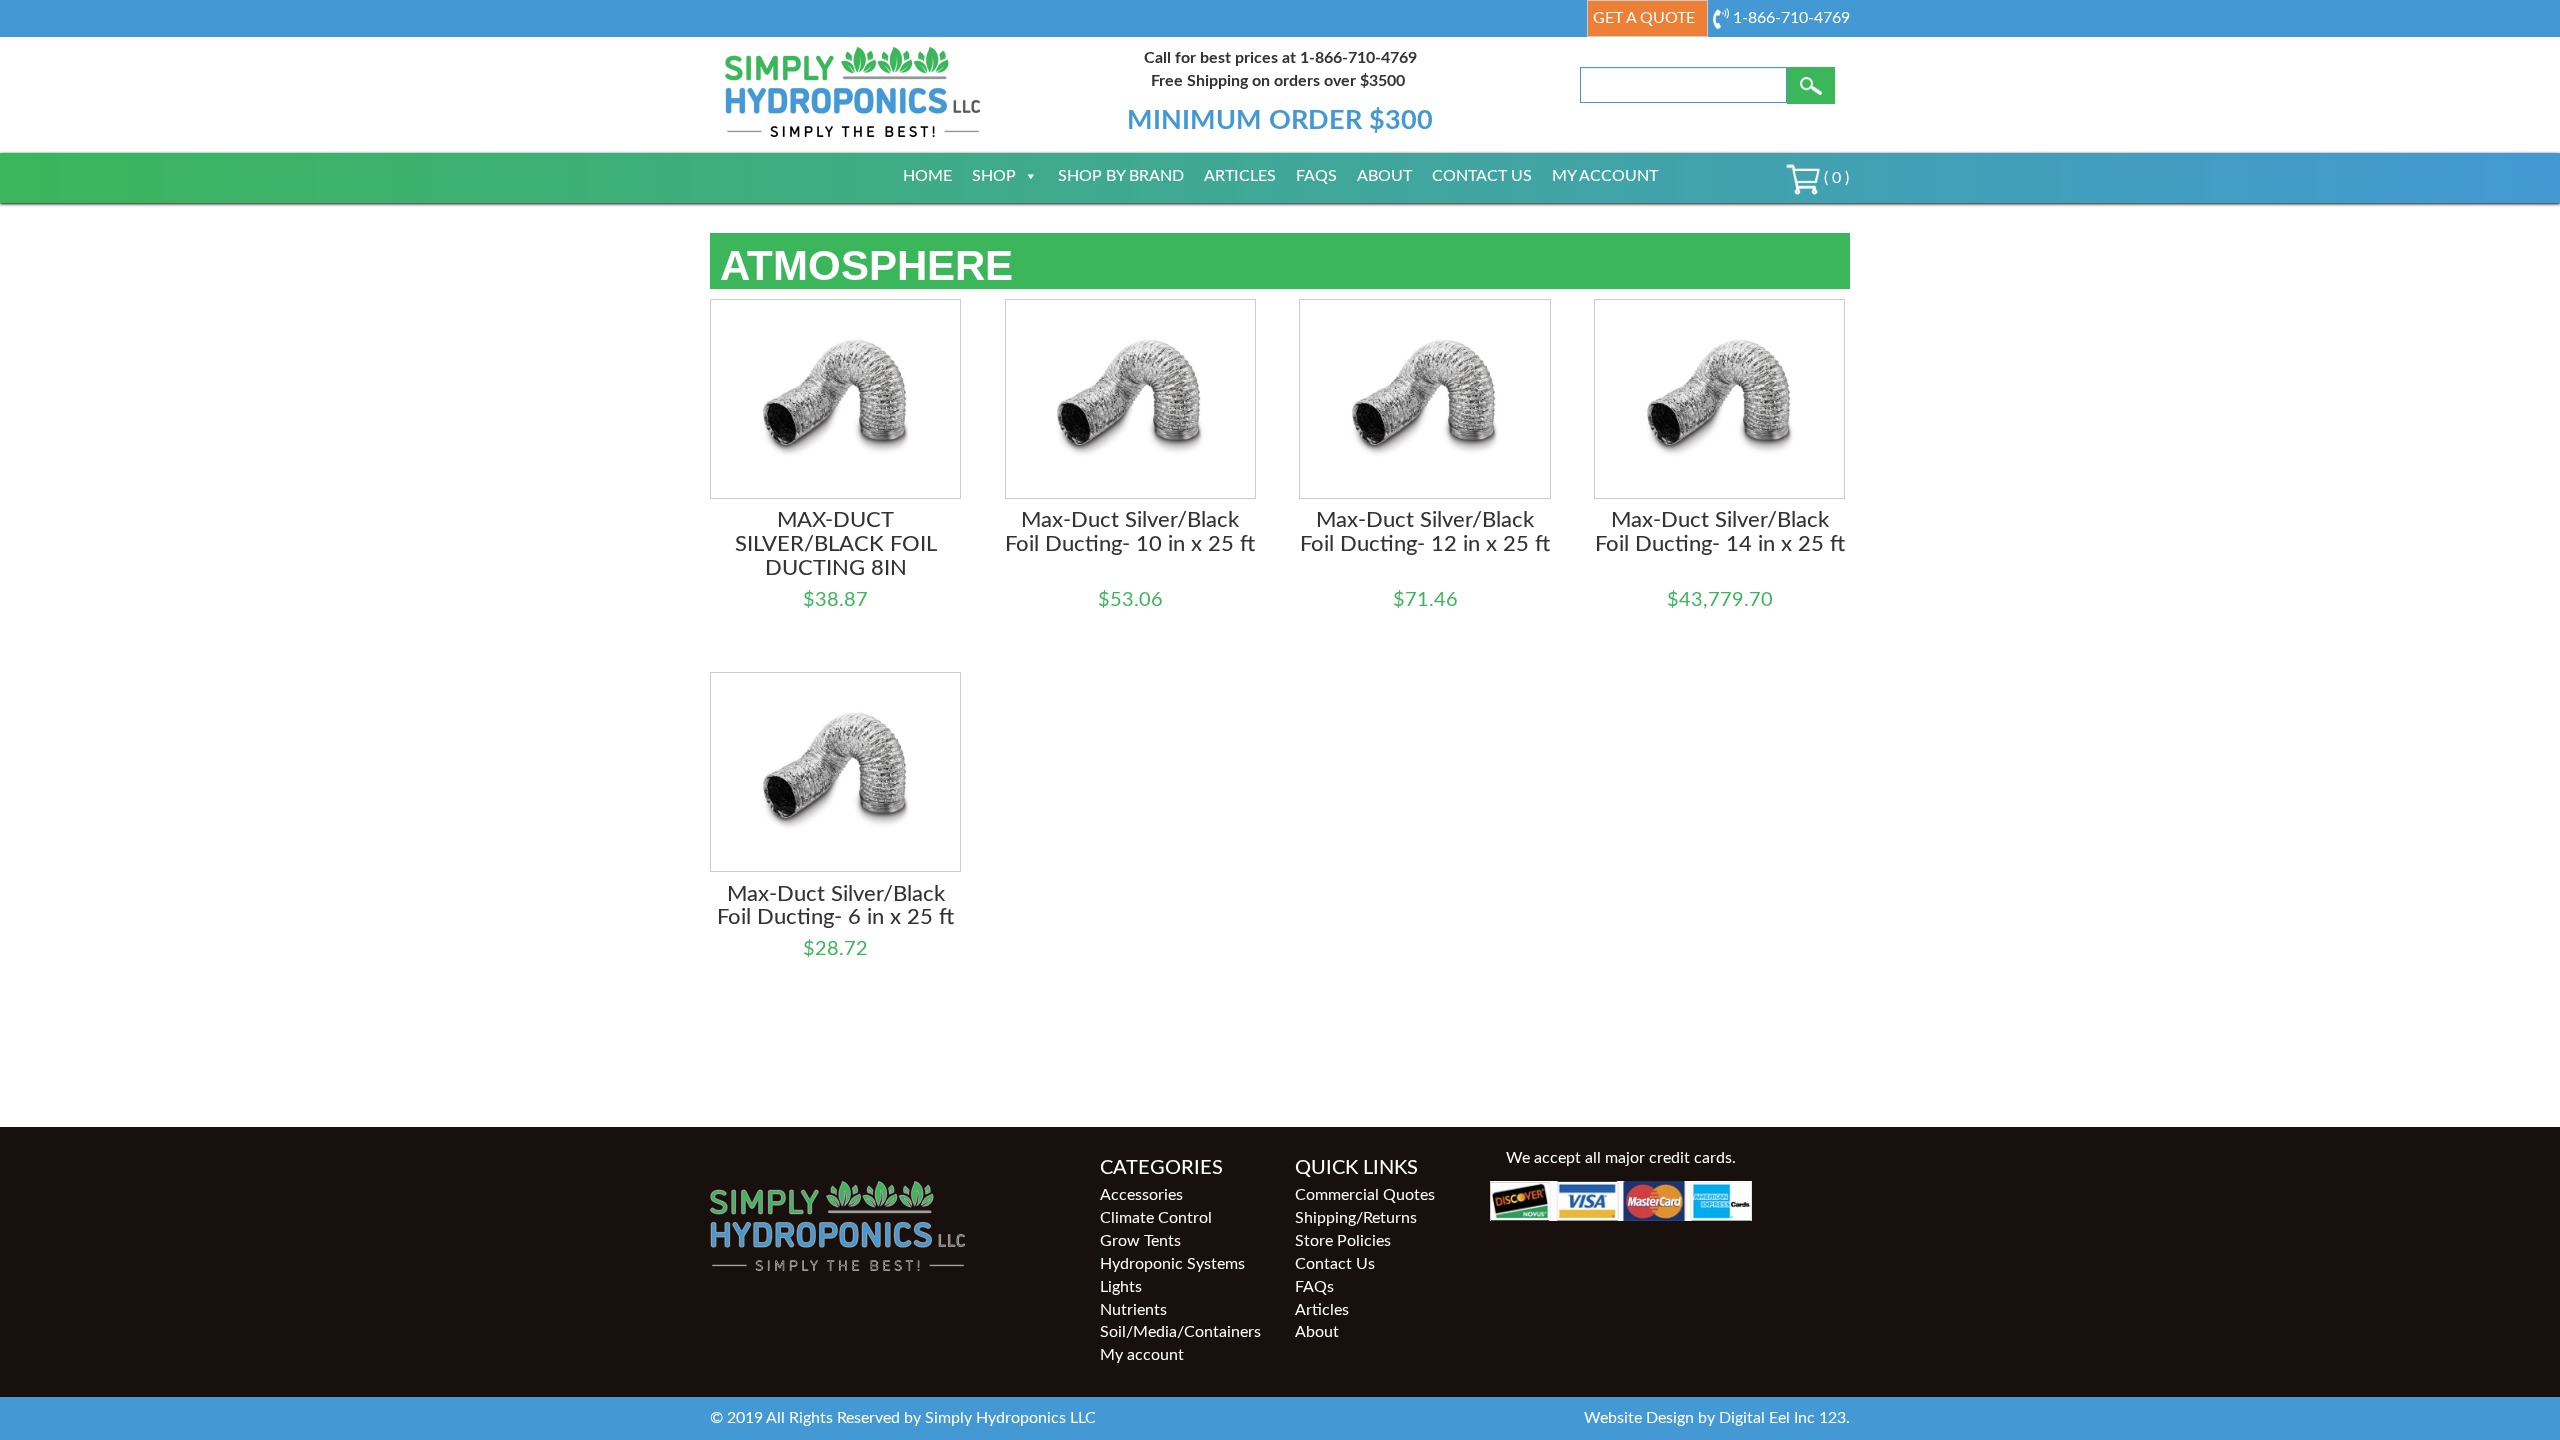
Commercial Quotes (1365, 1195)
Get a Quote (1644, 18)
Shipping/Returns (1356, 1218)
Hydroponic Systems (1172, 1264)
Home (927, 176)
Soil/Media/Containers (1180, 1332)
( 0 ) (1834, 178)
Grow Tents (1140, 1241)
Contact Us (1482, 176)
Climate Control (1156, 1218)
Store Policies (1343, 1241)
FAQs (1316, 176)
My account (1605, 176)
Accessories (1141, 1195)
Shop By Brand (1121, 176)
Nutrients (1133, 1310)
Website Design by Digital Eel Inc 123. (1717, 1418)
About (1384, 176)
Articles (1240, 176)
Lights (1121, 1287)
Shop (994, 176)
